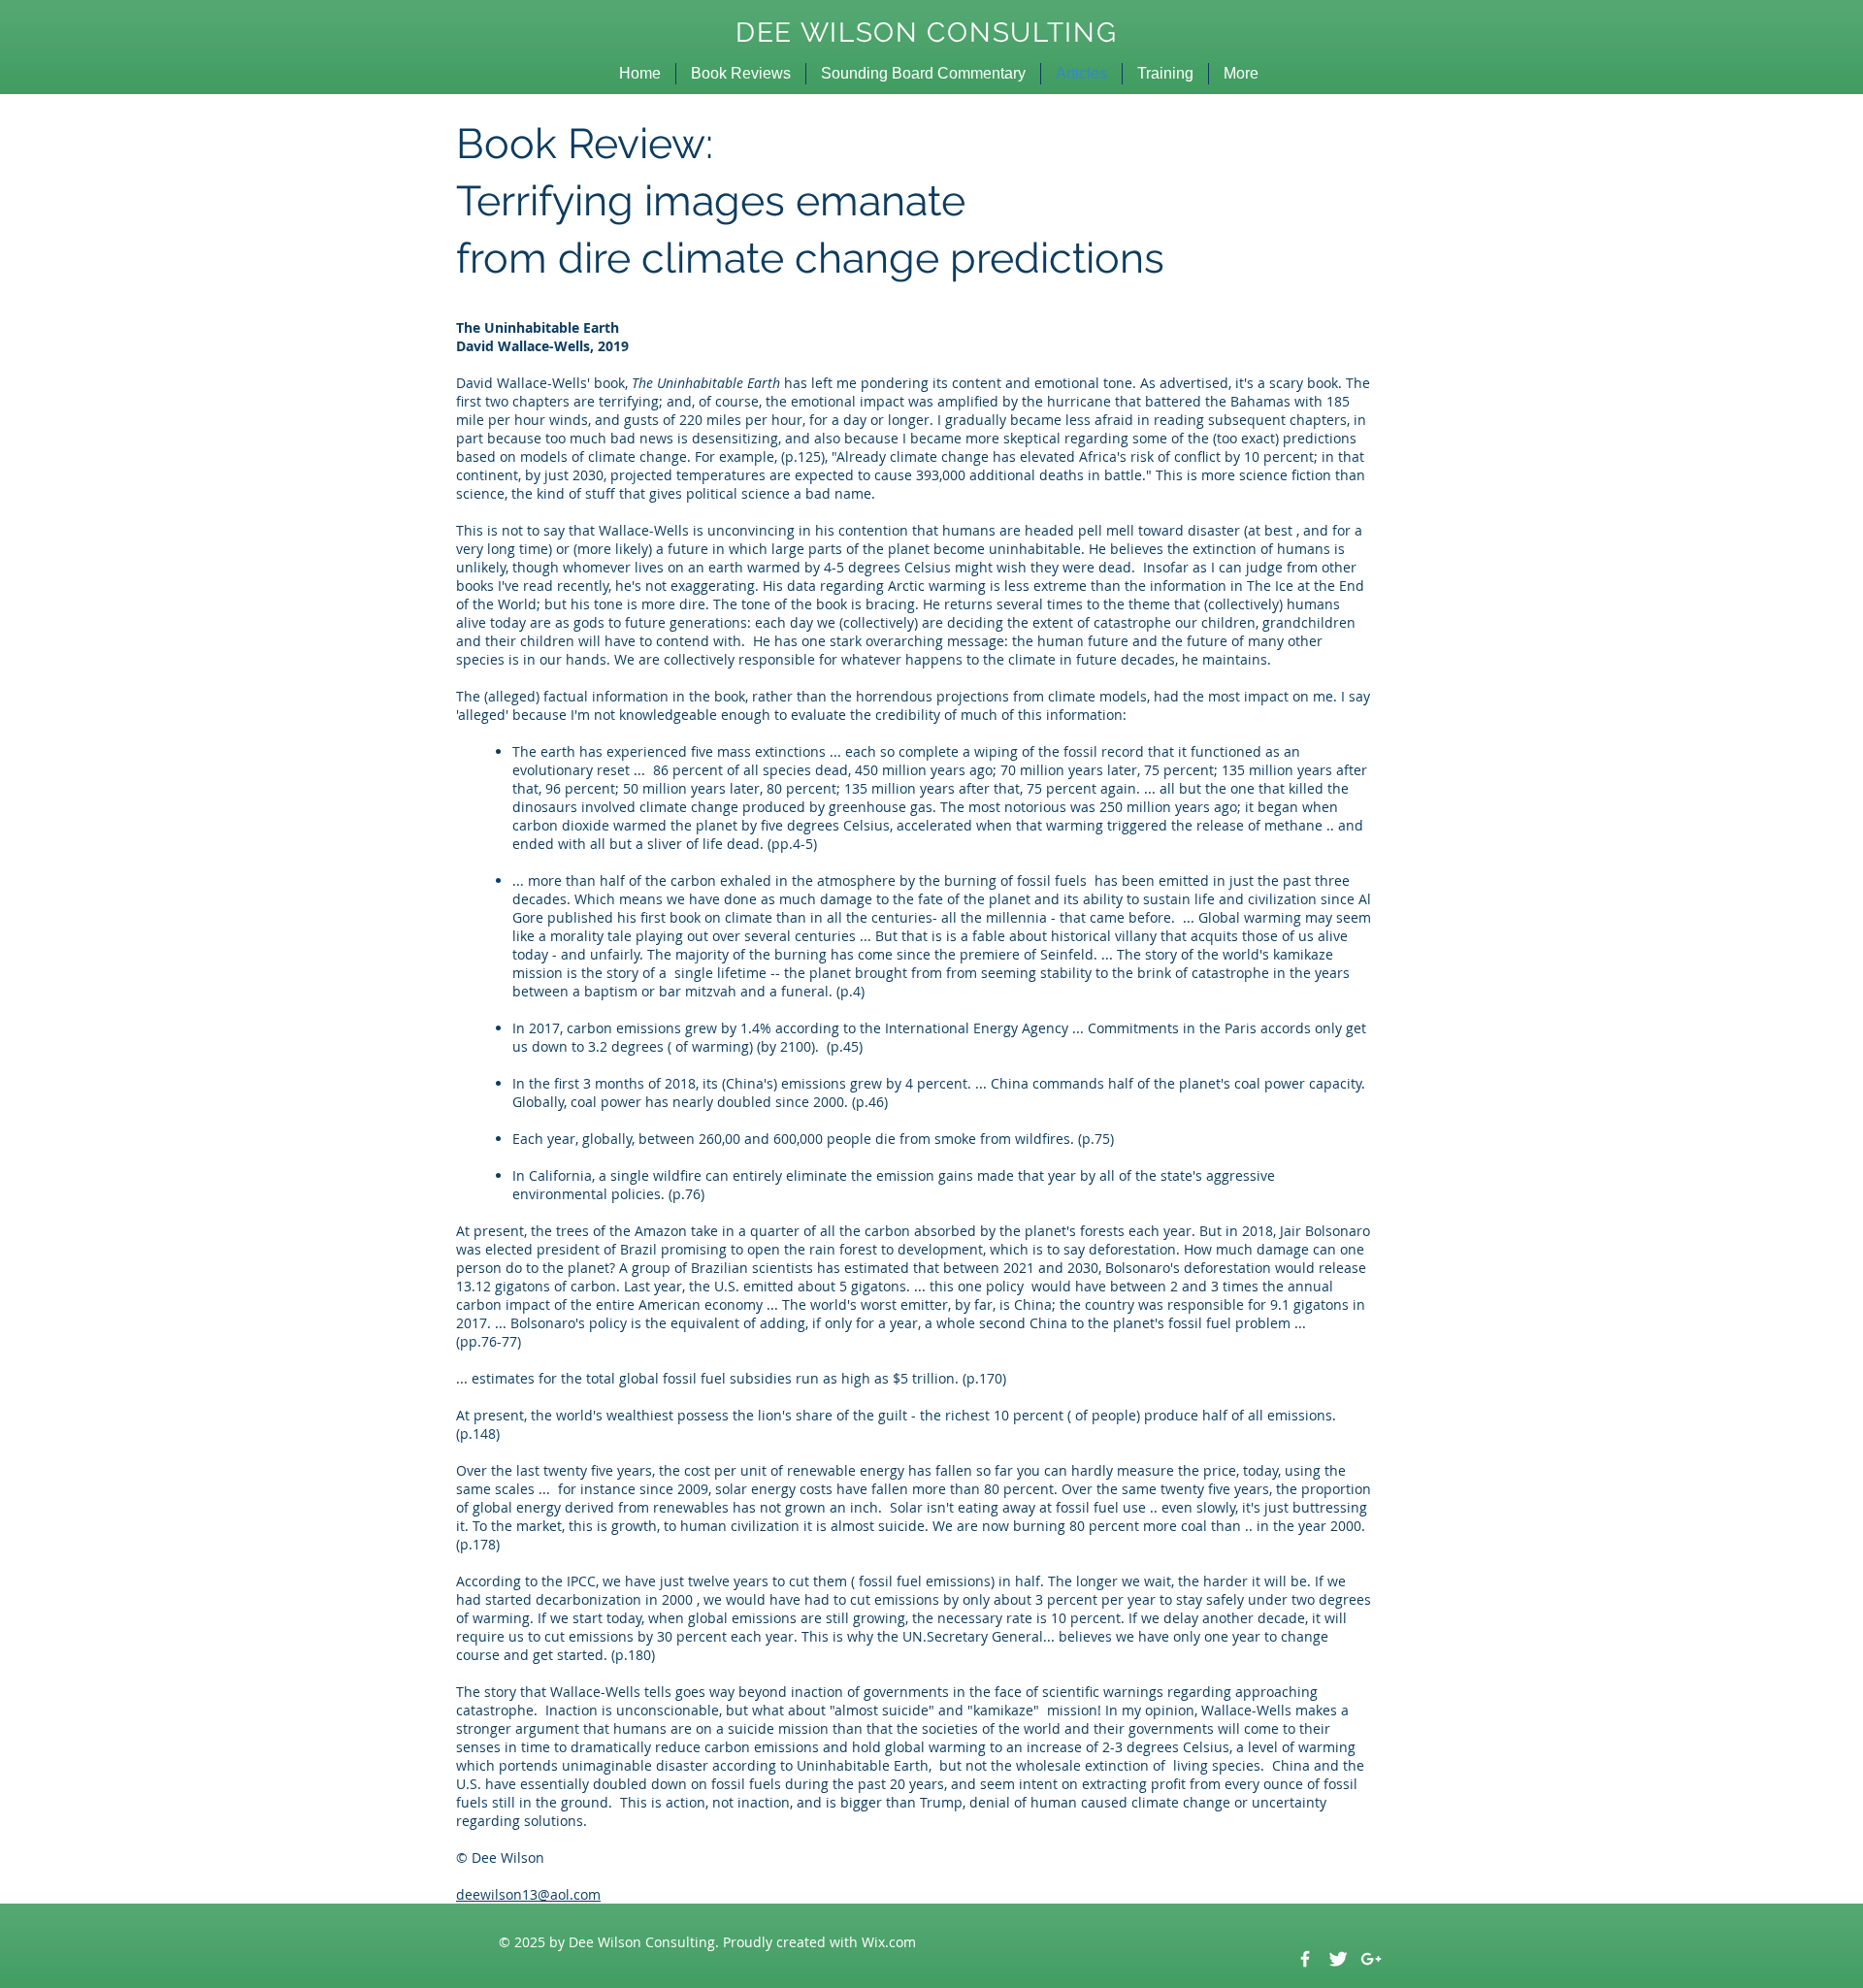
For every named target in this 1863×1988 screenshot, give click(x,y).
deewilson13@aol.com (528, 1894)
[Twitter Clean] (1338, 1959)
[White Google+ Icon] (1371, 1959)
